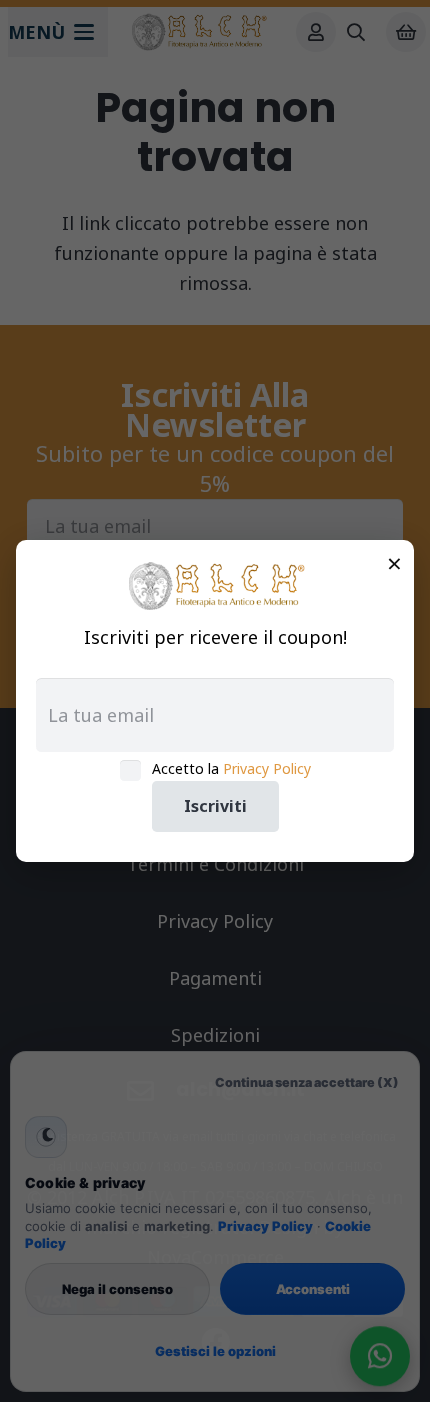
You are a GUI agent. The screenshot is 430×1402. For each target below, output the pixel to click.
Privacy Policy (267, 768)
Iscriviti (215, 806)
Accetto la (231, 768)
